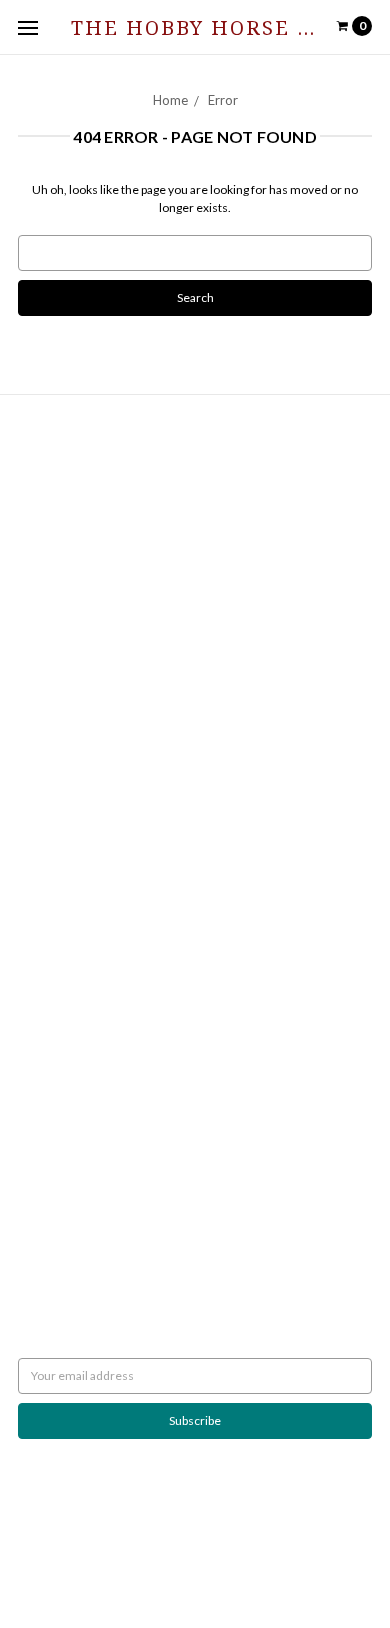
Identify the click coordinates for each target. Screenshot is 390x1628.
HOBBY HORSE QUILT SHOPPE (101, 1060)
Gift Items (44, 727)
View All (39, 1114)
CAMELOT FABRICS (70, 970)
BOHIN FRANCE (61, 1078)
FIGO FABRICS (56, 1096)
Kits (28, 745)
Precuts (39, 763)
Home (170, 100)
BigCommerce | (181, 1564)
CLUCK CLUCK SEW (71, 1042)
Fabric (34, 691)
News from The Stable (76, 502)
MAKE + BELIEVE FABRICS (87, 988)
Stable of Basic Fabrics (76, 655)
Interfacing (47, 637)
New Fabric (48, 709)
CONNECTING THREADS (84, 1006)
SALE (31, 853)
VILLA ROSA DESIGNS (75, 1024)
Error (223, 100)
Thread (37, 835)
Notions (39, 817)
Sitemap (39, 520)
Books (35, 619)
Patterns (41, 799)
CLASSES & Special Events (86, 673)
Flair (305, 1564)
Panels (36, 781)
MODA (36, 952)
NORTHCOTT (54, 934)
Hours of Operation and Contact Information (136, 466)
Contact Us (47, 484)
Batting (37, 601)
